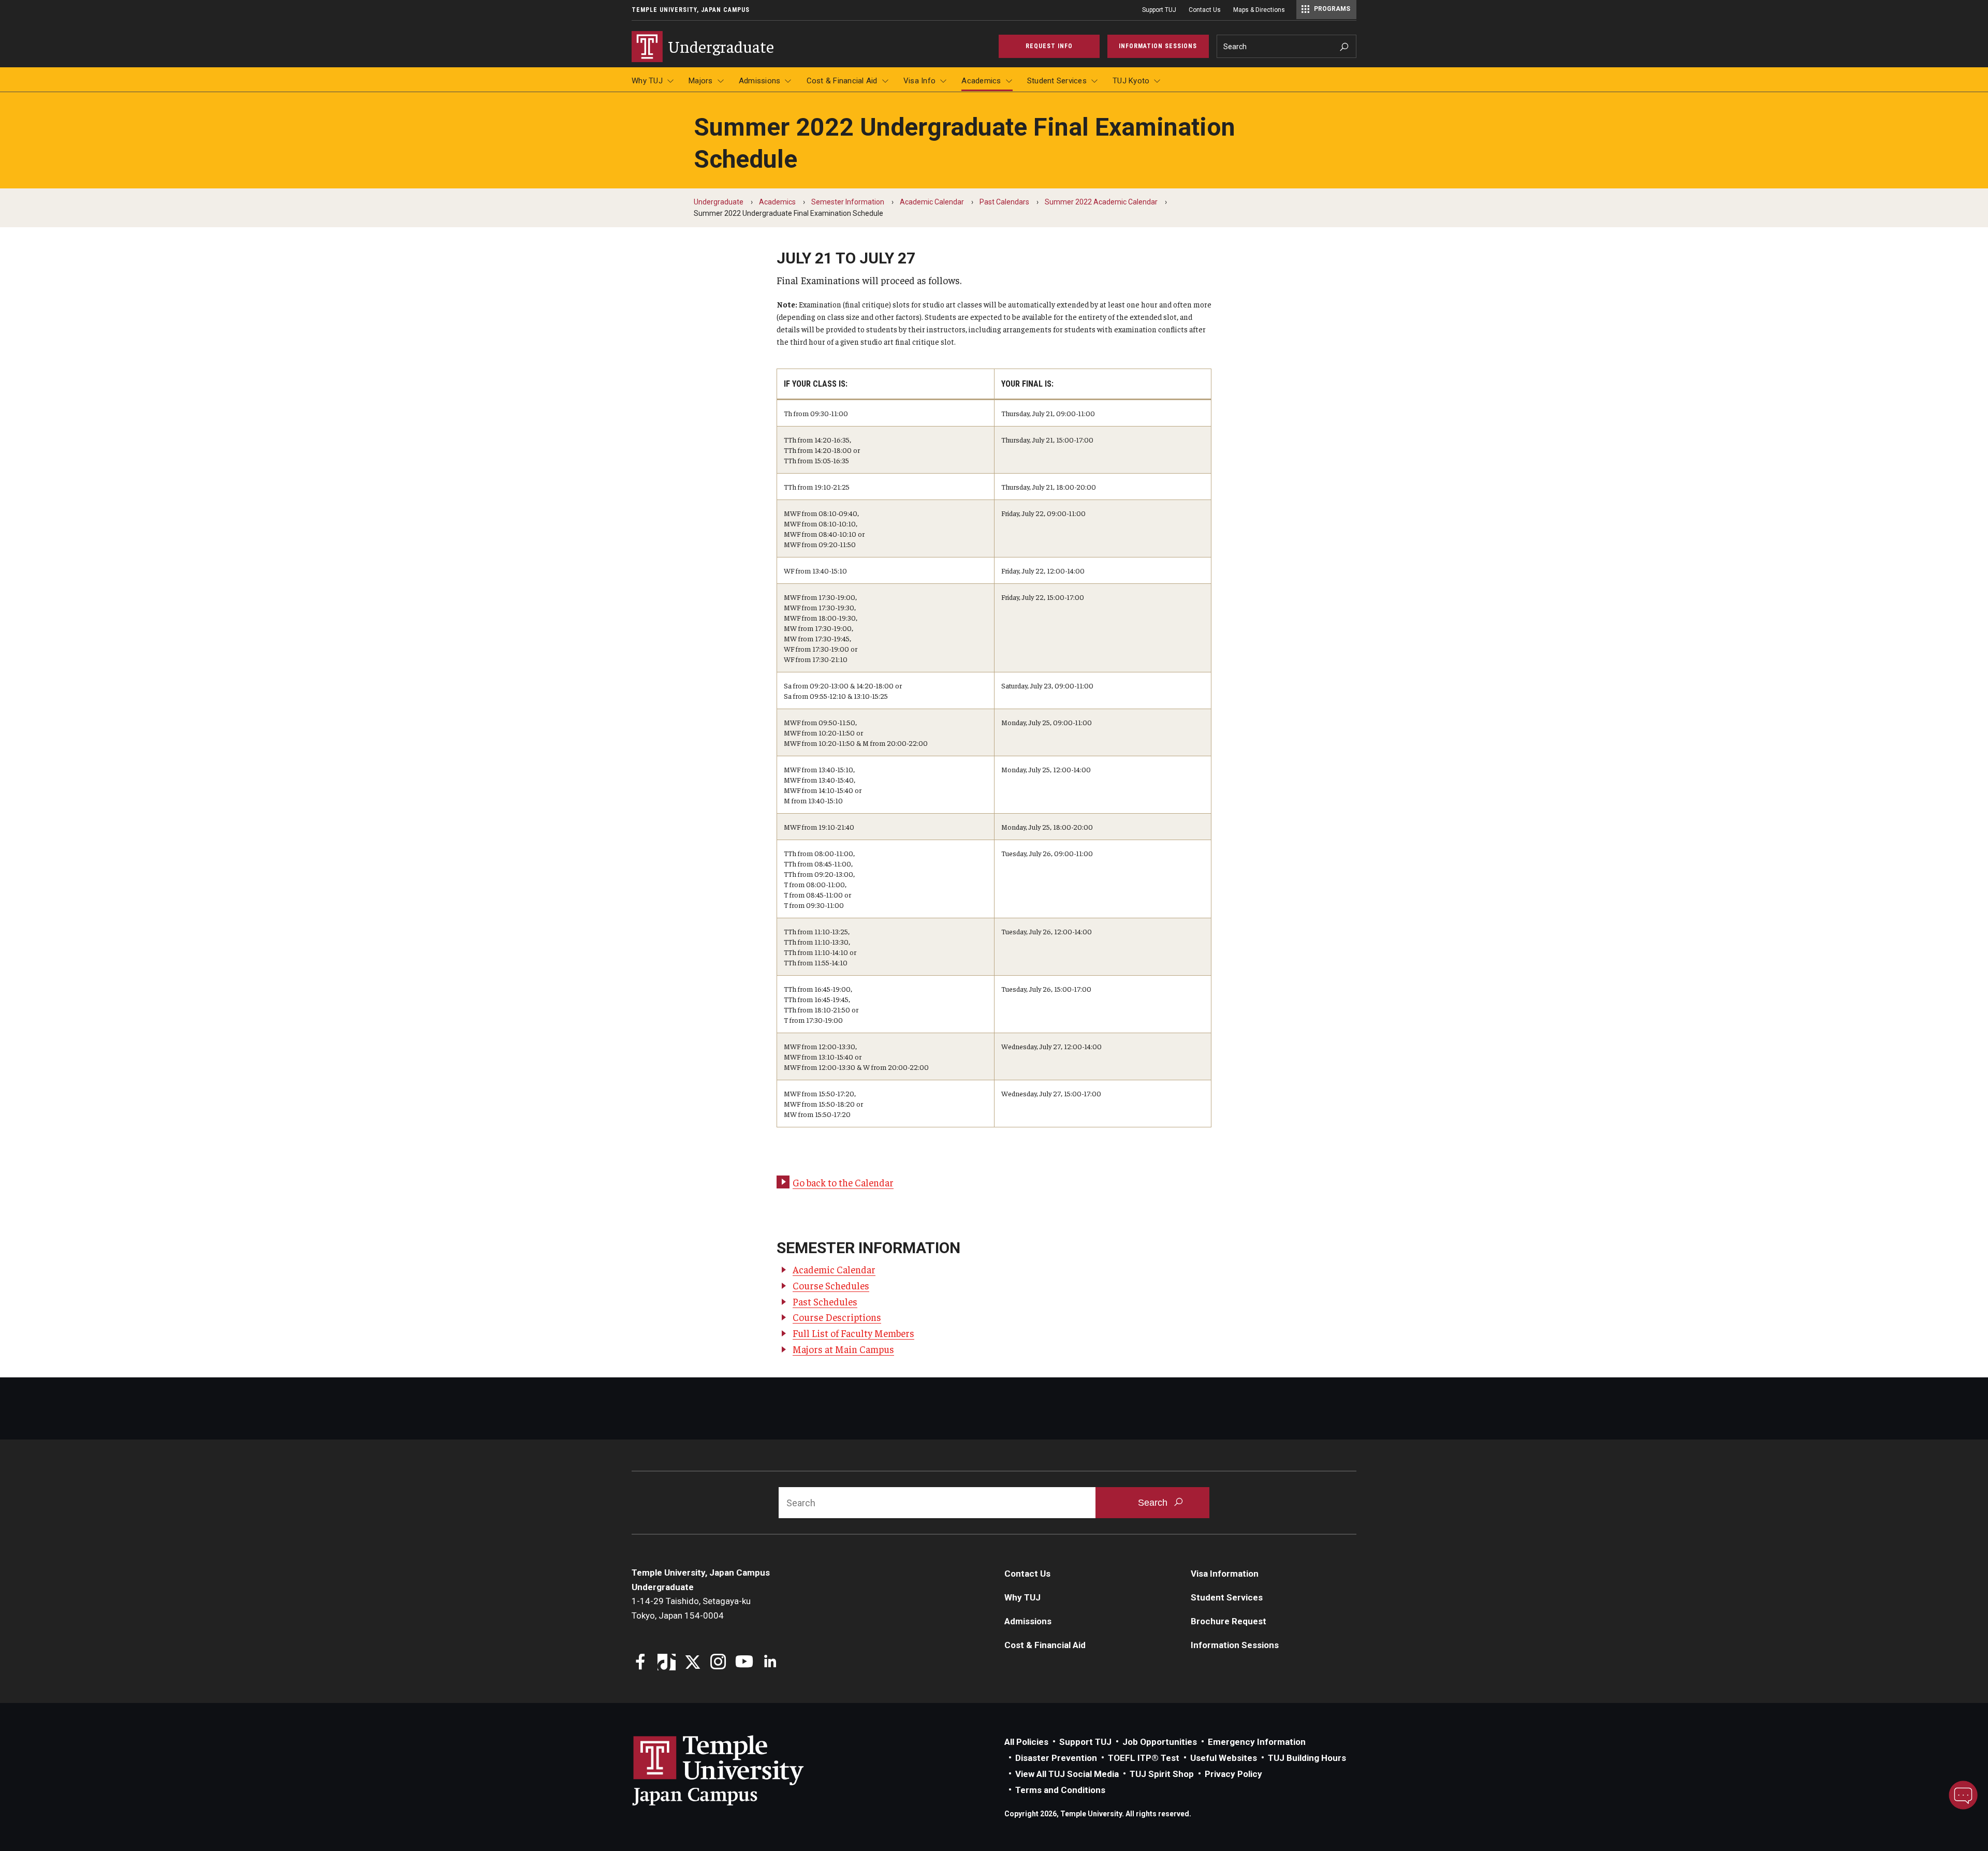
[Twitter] (692, 1663)
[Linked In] (770, 1663)
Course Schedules (831, 1285)
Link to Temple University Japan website (735, 1770)
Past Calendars (1004, 202)
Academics (981, 81)
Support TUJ (1159, 10)
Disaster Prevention (1056, 1758)
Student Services (1057, 81)
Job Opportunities (1160, 1742)
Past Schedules (825, 1301)
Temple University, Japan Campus (691, 10)
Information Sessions (1235, 1645)
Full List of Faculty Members (853, 1333)
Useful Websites (1224, 1758)
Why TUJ (647, 81)
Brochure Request (1229, 1621)
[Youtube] (744, 1663)
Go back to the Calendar (843, 1182)
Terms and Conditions (1060, 1790)
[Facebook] (641, 1663)
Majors (701, 81)
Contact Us (1205, 10)
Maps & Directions (1259, 10)
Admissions (760, 81)
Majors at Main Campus (843, 1349)
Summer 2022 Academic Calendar (1101, 202)
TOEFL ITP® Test (1144, 1758)
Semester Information (848, 202)
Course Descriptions (837, 1317)
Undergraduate (719, 202)
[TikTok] (667, 1663)
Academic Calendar (932, 202)
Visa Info (919, 81)
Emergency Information (1257, 1742)
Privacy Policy (1233, 1774)
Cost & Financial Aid (842, 81)
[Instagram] (718, 1663)
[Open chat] (1963, 1795)
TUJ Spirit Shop (1162, 1774)
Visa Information (1225, 1574)
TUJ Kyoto (1131, 81)
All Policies (1026, 1742)
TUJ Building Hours (1307, 1758)
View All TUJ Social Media (1067, 1774)
